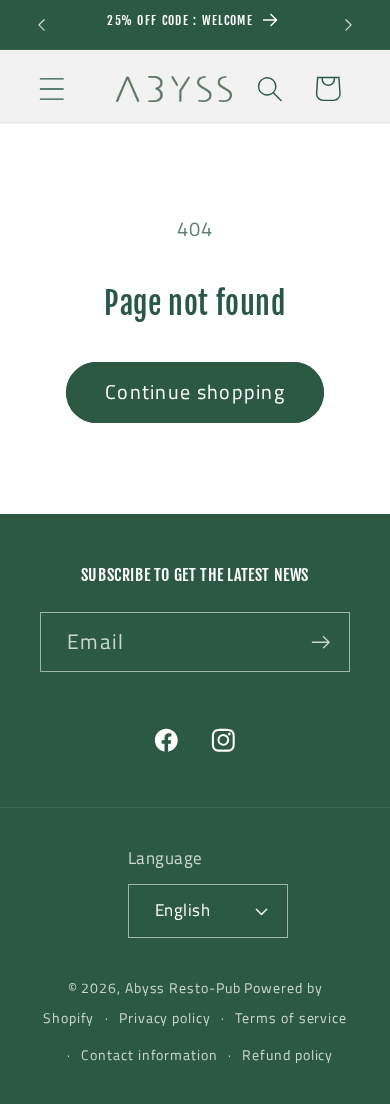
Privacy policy (165, 1018)
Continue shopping (195, 392)
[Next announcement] (349, 25)
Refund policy (287, 1055)
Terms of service (291, 1018)
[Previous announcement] (42, 25)
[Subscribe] (320, 642)
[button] (51, 88)
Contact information (149, 1055)
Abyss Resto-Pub (183, 988)
